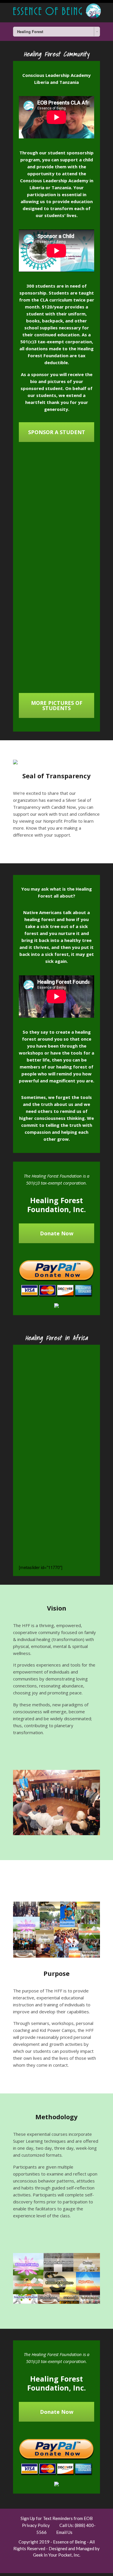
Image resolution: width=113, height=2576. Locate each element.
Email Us (64, 2532)
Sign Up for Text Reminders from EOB (57, 2518)
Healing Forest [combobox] (30, 32)
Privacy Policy (36, 2525)
